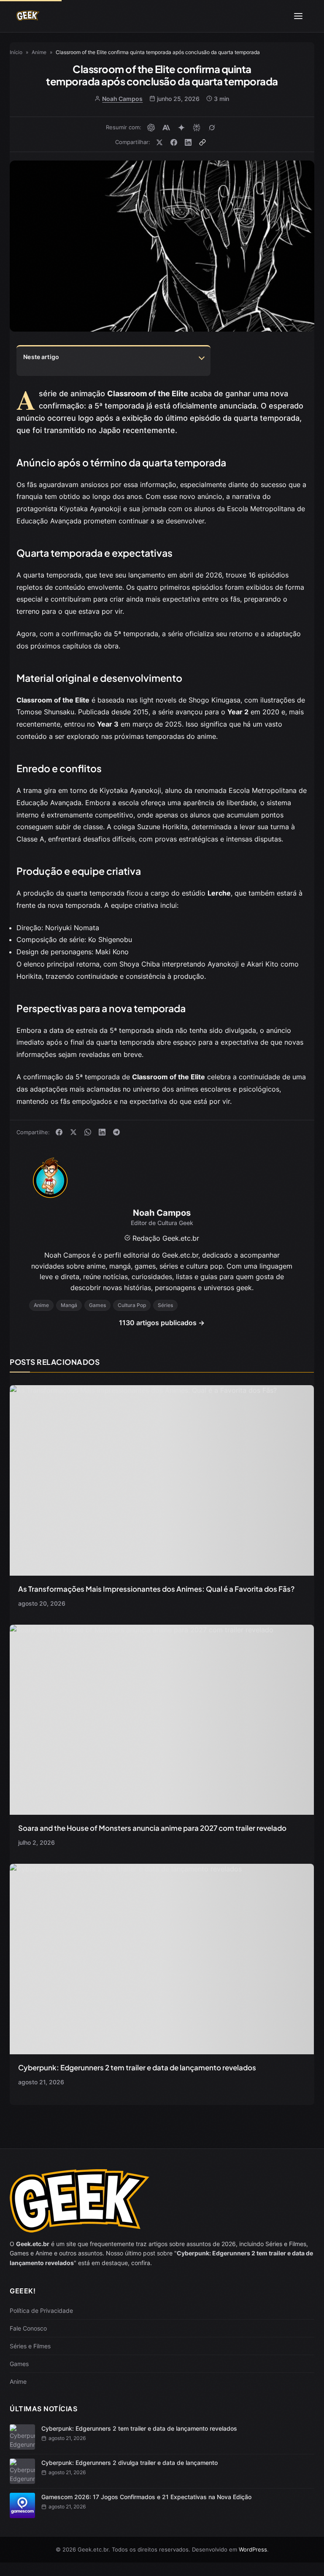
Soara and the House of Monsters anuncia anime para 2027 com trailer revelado (152, 1828)
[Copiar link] (202, 142)
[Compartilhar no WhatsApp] (88, 1132)
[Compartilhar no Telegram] (116, 1132)
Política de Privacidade (41, 2311)
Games (19, 2364)
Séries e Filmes (30, 2346)
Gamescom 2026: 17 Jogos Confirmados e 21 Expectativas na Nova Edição (146, 2497)
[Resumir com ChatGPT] (151, 128)
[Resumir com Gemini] (181, 128)
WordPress (253, 2549)
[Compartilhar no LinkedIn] (188, 142)
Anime (18, 2381)
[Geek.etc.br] (28, 16)
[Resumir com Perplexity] (197, 128)
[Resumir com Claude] (166, 128)
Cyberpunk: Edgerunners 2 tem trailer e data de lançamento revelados (137, 2067)
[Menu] (298, 16)
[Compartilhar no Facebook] (174, 142)
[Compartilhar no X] (159, 142)
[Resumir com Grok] (212, 128)
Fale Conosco (28, 2328)
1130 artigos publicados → (162, 1323)
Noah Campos (122, 99)
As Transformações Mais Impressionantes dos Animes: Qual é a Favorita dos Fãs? (156, 1589)
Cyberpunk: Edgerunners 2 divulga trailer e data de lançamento (130, 2463)
